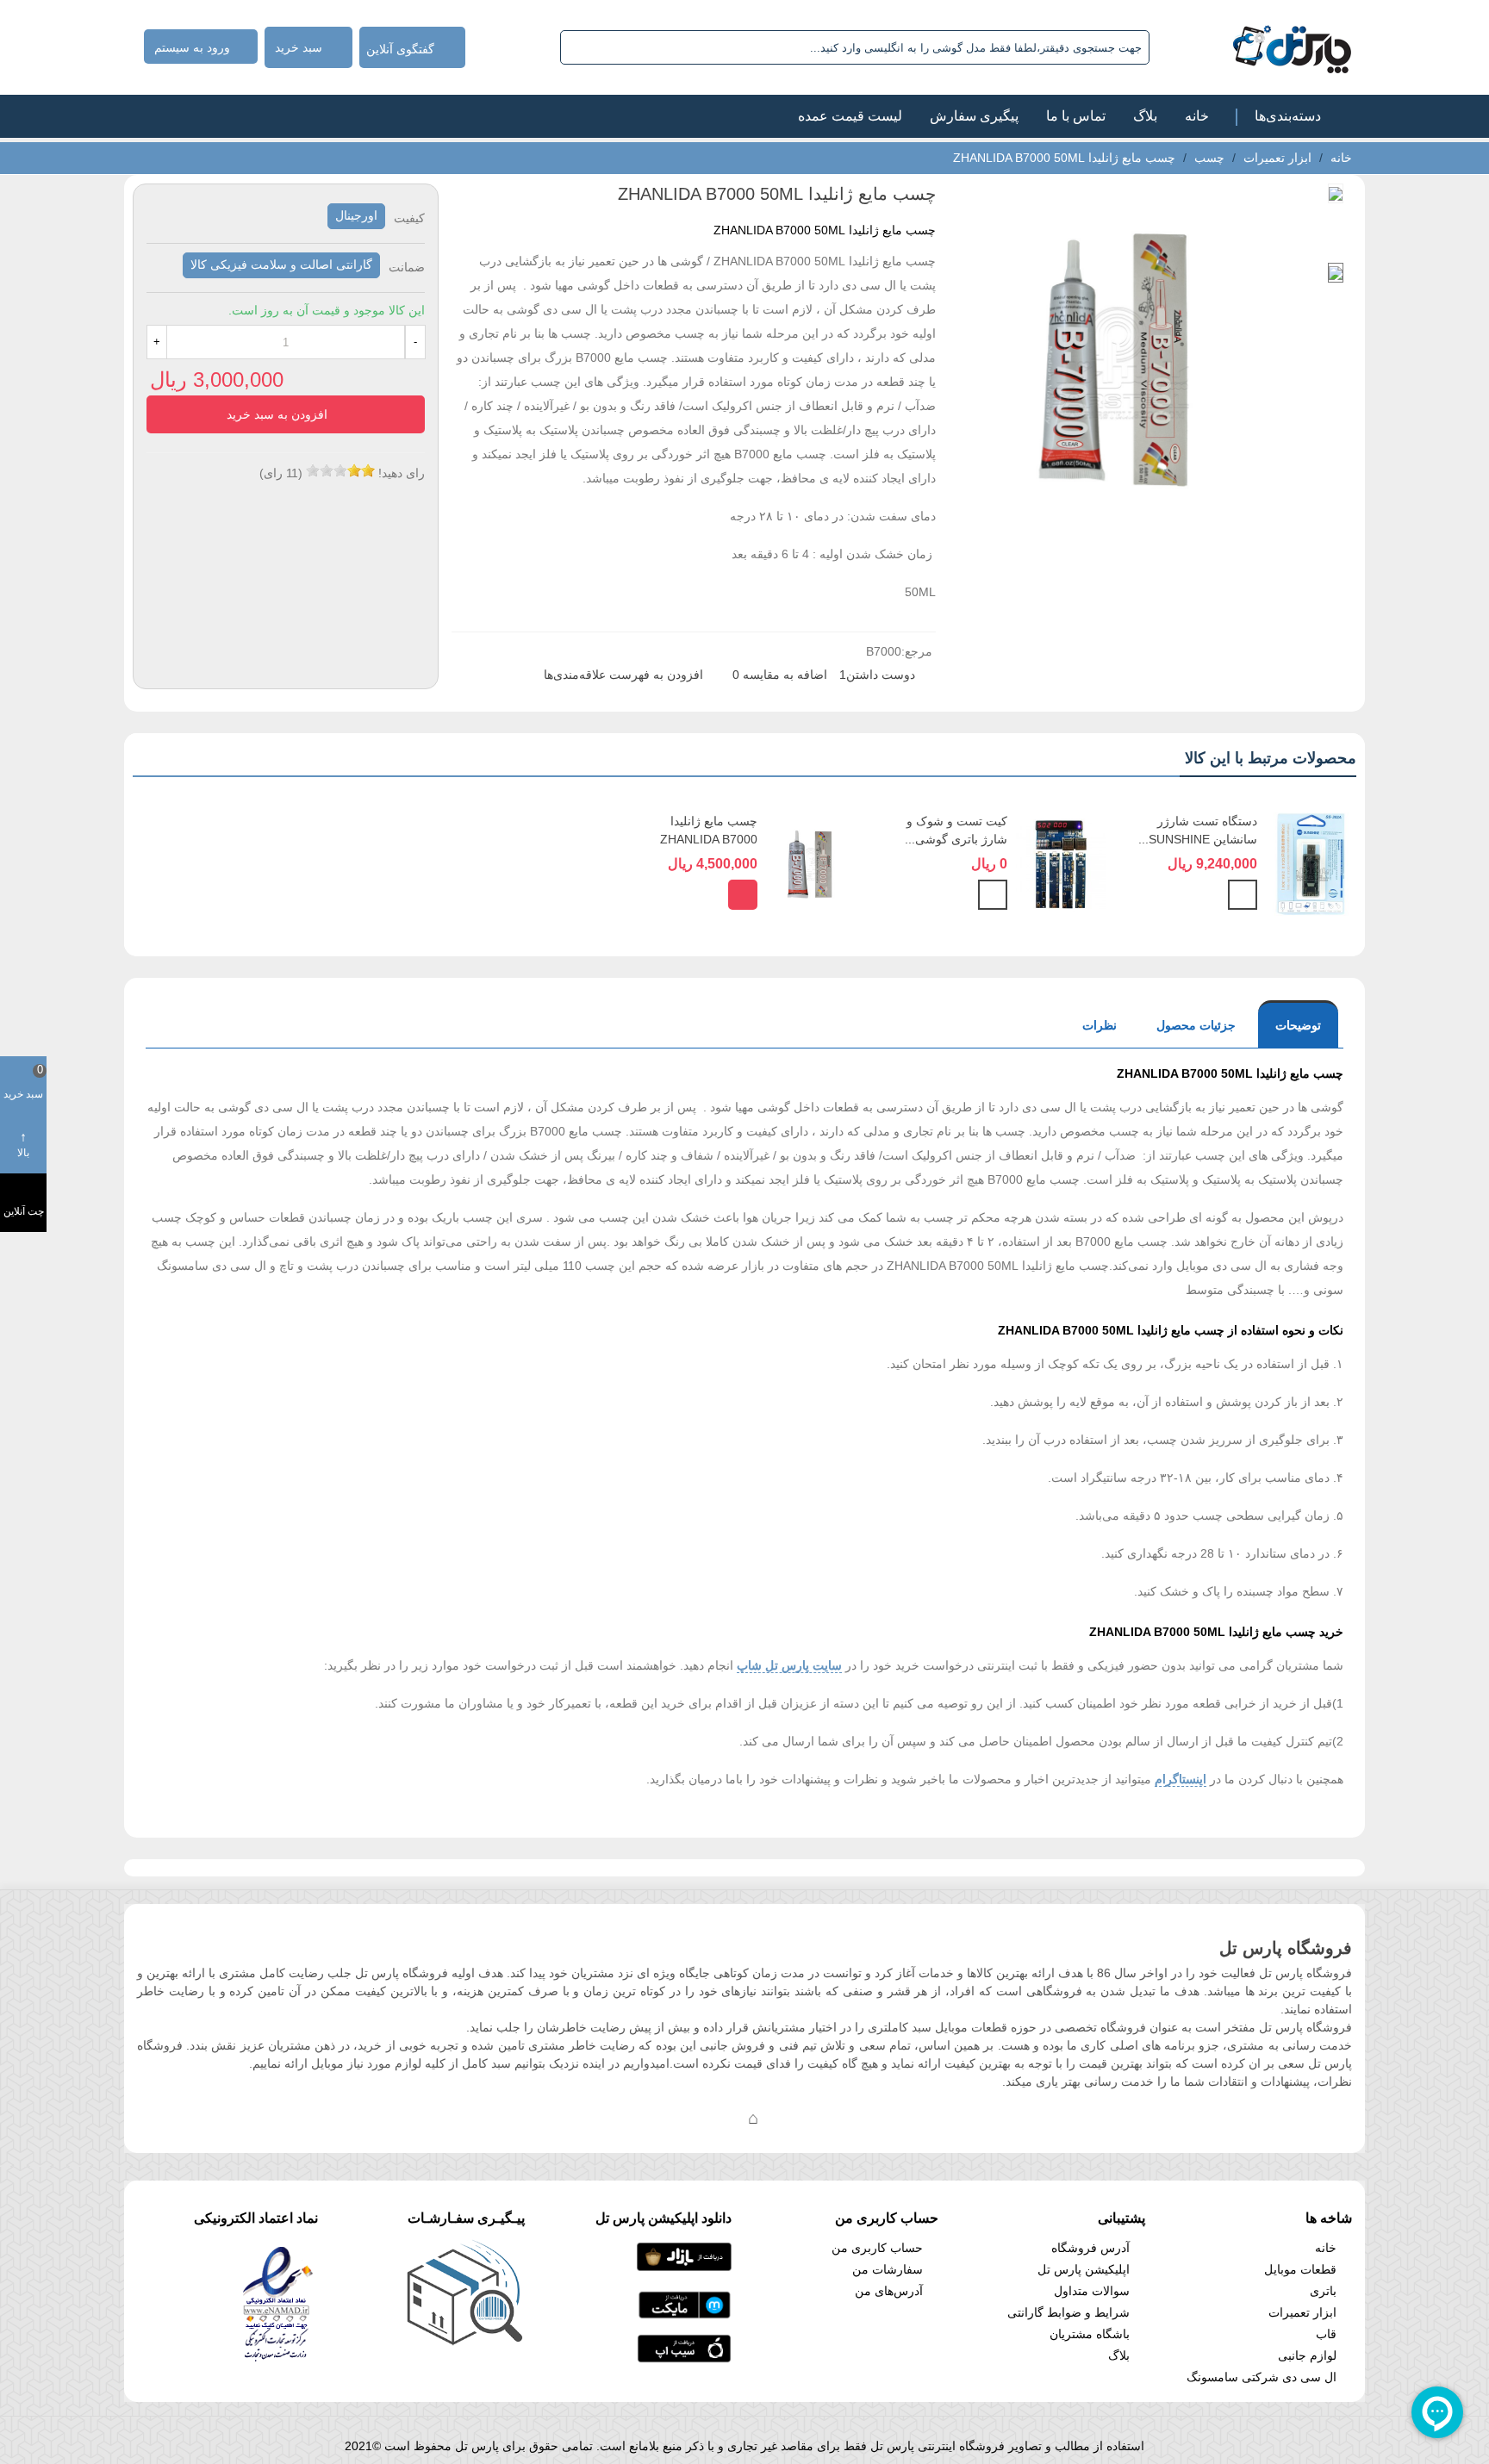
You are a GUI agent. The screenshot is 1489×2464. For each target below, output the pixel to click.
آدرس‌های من (889, 2291)
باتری (1323, 2291)
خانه (1197, 116)
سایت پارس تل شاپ (789, 1665)
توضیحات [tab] (1298, 1025)
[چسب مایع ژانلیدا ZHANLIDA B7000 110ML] (811, 863)
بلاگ (1145, 116)
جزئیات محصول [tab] (1196, 1025)
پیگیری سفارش (974, 116)
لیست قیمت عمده (850, 116)
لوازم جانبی (1307, 2355)
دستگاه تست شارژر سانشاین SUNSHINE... (1198, 830)
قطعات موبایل (1300, 2269)
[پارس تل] (1254, 47)
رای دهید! (402, 473)
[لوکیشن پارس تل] (753, 2118)
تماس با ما (1076, 116)
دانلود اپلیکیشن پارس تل (664, 2218)
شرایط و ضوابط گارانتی (1068, 2312)
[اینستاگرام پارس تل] (684, 2118)
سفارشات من (888, 2269)
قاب (1326, 2334)
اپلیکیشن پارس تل (1084, 2269)
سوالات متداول (1092, 2291)
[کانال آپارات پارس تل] (788, 2118)
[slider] (340, 470)
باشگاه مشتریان (1090, 2334)
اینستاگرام (1181, 1779)
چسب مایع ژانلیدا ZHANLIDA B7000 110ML (709, 839)
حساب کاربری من (877, 2248)
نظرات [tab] (1100, 1025)
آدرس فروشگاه (1090, 2248)
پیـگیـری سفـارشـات (466, 2218)
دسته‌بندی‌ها (1288, 116)
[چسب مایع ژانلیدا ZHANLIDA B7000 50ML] (1118, 532)
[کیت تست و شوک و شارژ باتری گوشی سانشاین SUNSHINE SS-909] (1061, 863)
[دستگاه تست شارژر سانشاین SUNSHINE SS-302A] (1311, 863)
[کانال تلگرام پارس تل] (719, 2118)
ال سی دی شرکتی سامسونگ (1262, 2377)
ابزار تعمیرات (1302, 2312)
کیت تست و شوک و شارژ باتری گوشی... (956, 830)
